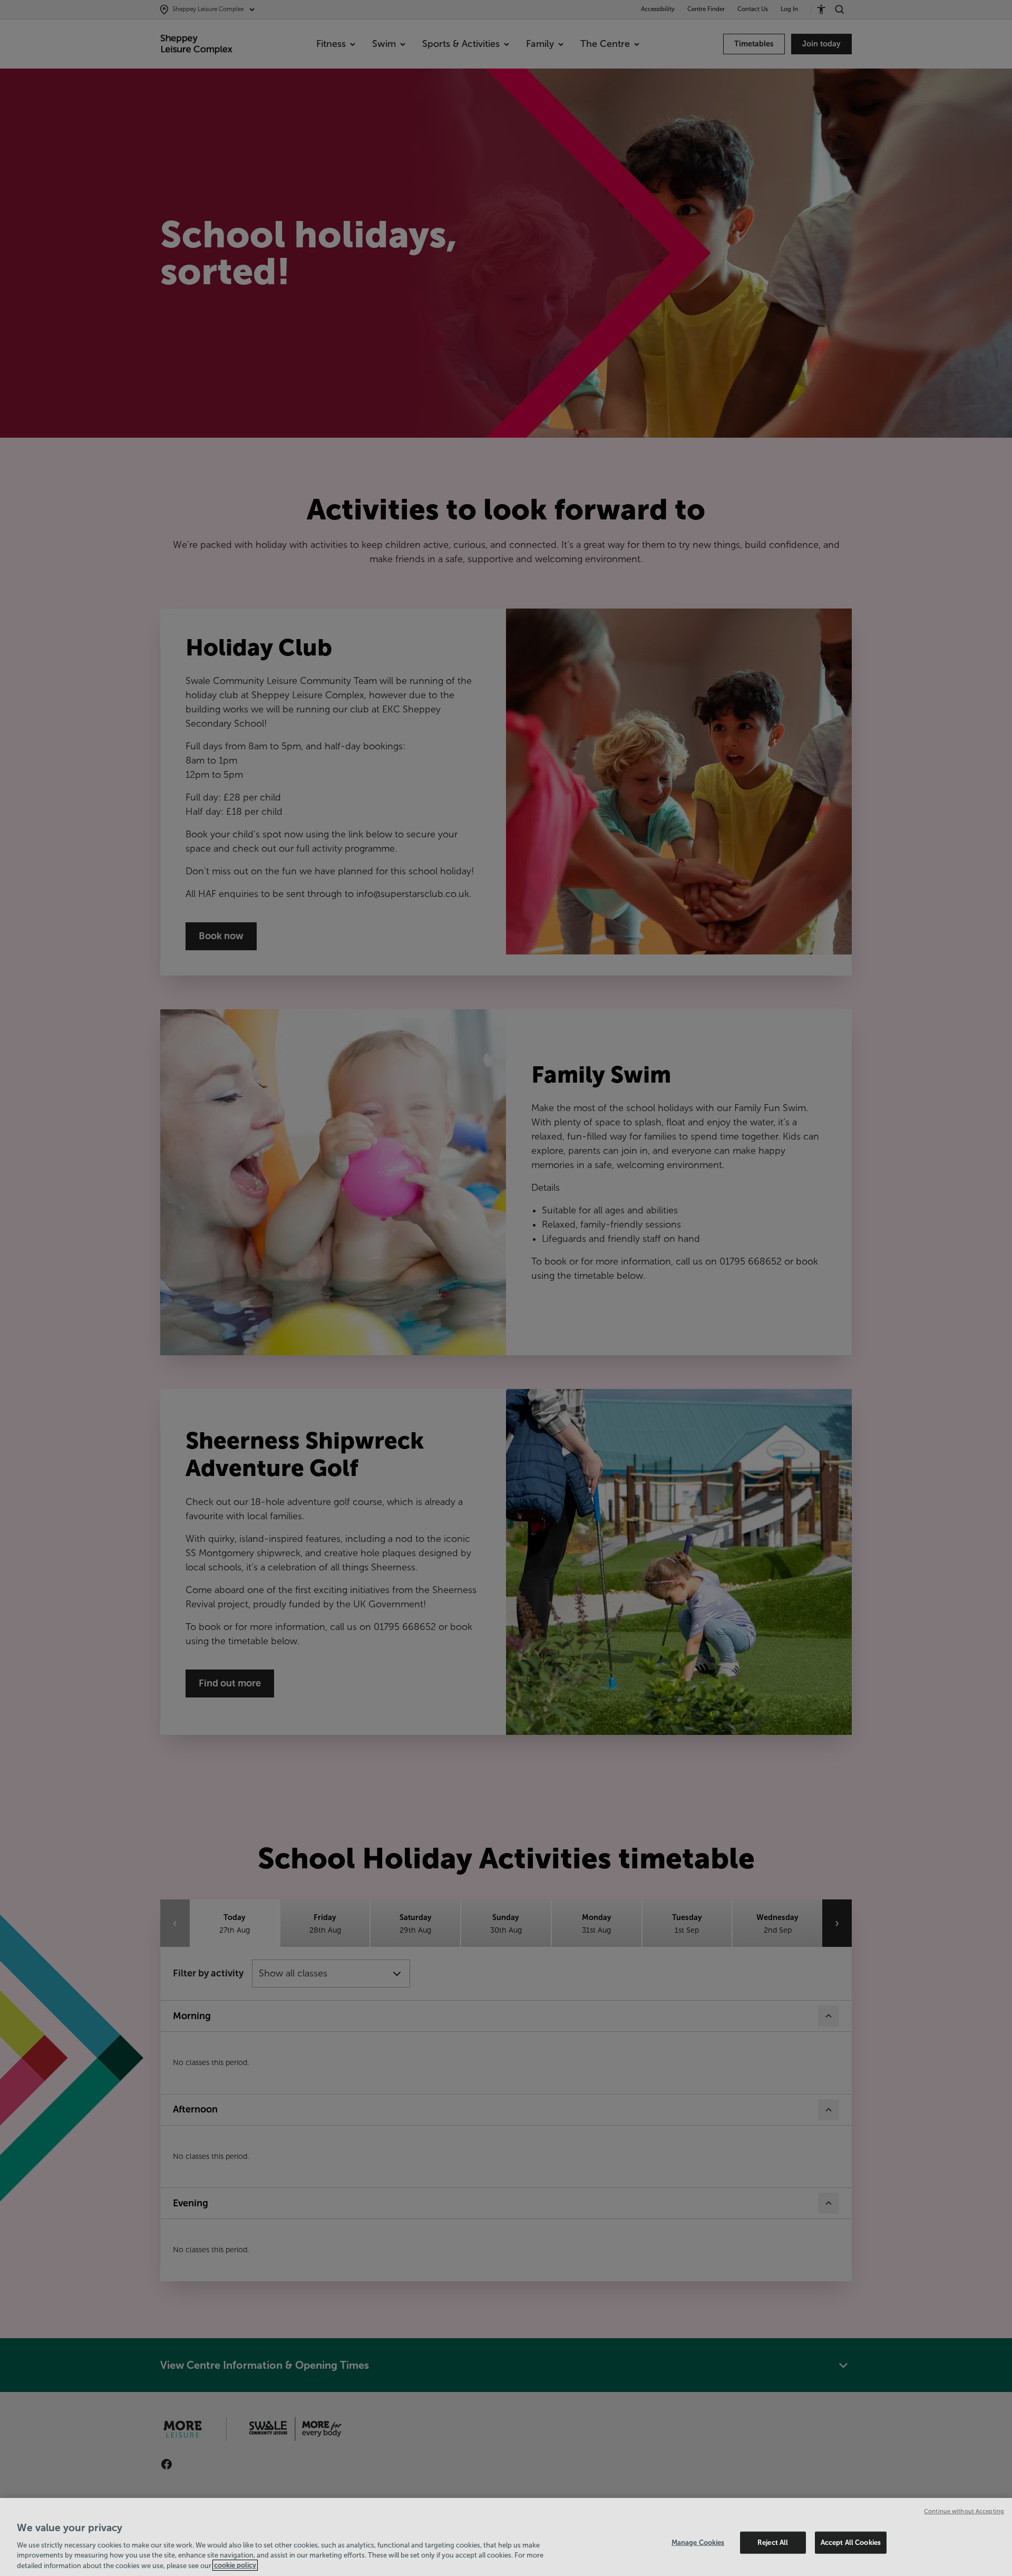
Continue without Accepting (964, 2511)
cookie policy (235, 2565)
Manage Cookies (698, 2543)
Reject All (773, 2543)
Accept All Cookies (851, 2543)
